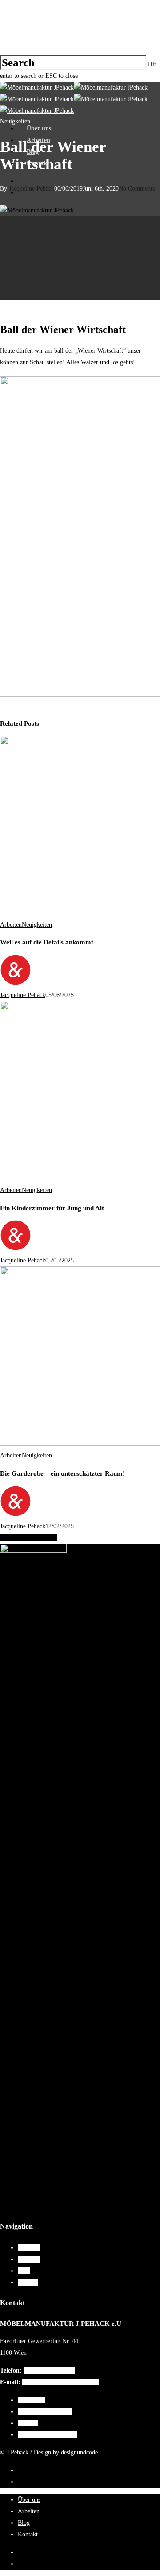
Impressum (32, 2400)
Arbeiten (38, 140)
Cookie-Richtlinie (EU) (47, 2435)
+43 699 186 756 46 (49, 2370)
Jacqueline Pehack (23, 995)
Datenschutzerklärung (45, 2411)
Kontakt (38, 163)
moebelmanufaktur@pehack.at (60, 2382)
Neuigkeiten (37, 925)
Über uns (39, 128)
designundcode (79, 2452)
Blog (33, 152)
